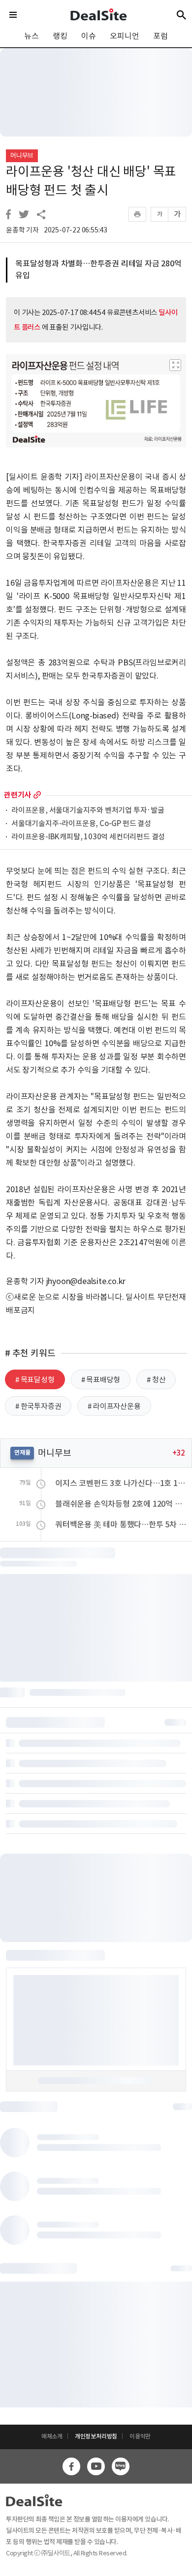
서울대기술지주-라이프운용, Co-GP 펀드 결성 (81, 824)
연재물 (22, 1452)
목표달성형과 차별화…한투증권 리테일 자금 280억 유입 (98, 269)
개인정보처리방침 (96, 2436)
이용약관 (140, 2436)
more (37, 795)
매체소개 (52, 2436)
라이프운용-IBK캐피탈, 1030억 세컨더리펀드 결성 (88, 837)
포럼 (160, 36)
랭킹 (60, 36)
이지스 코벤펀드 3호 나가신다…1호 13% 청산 (121, 1483)
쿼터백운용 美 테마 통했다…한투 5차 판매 (121, 1524)
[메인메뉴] (13, 15)
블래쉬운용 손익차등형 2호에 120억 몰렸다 (121, 1504)
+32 (179, 1453)
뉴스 (32, 36)
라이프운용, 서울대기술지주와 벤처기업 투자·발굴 (88, 811)
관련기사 (17, 795)
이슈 (89, 36)
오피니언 (124, 36)
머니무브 (22, 156)
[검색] (181, 15)
